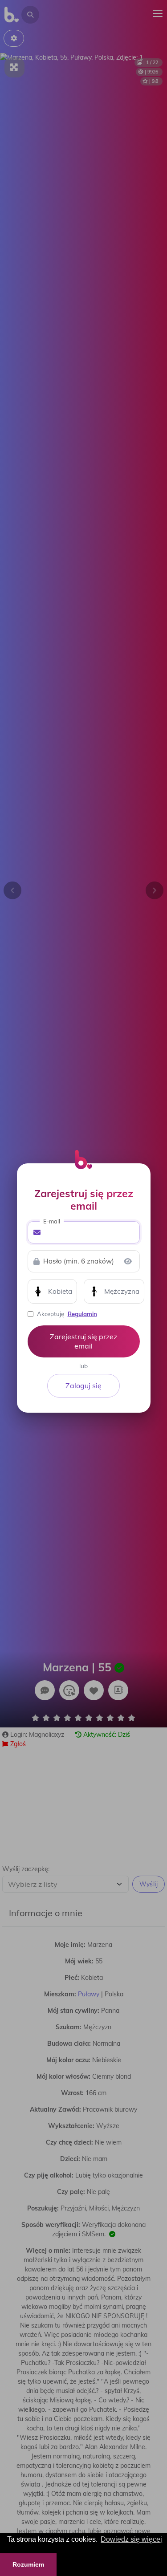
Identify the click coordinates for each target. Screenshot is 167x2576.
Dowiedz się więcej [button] (131, 2539)
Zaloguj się (83, 1386)
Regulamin (82, 1314)
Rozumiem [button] (28, 2564)
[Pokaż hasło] (128, 1261)
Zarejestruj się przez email (83, 1341)
